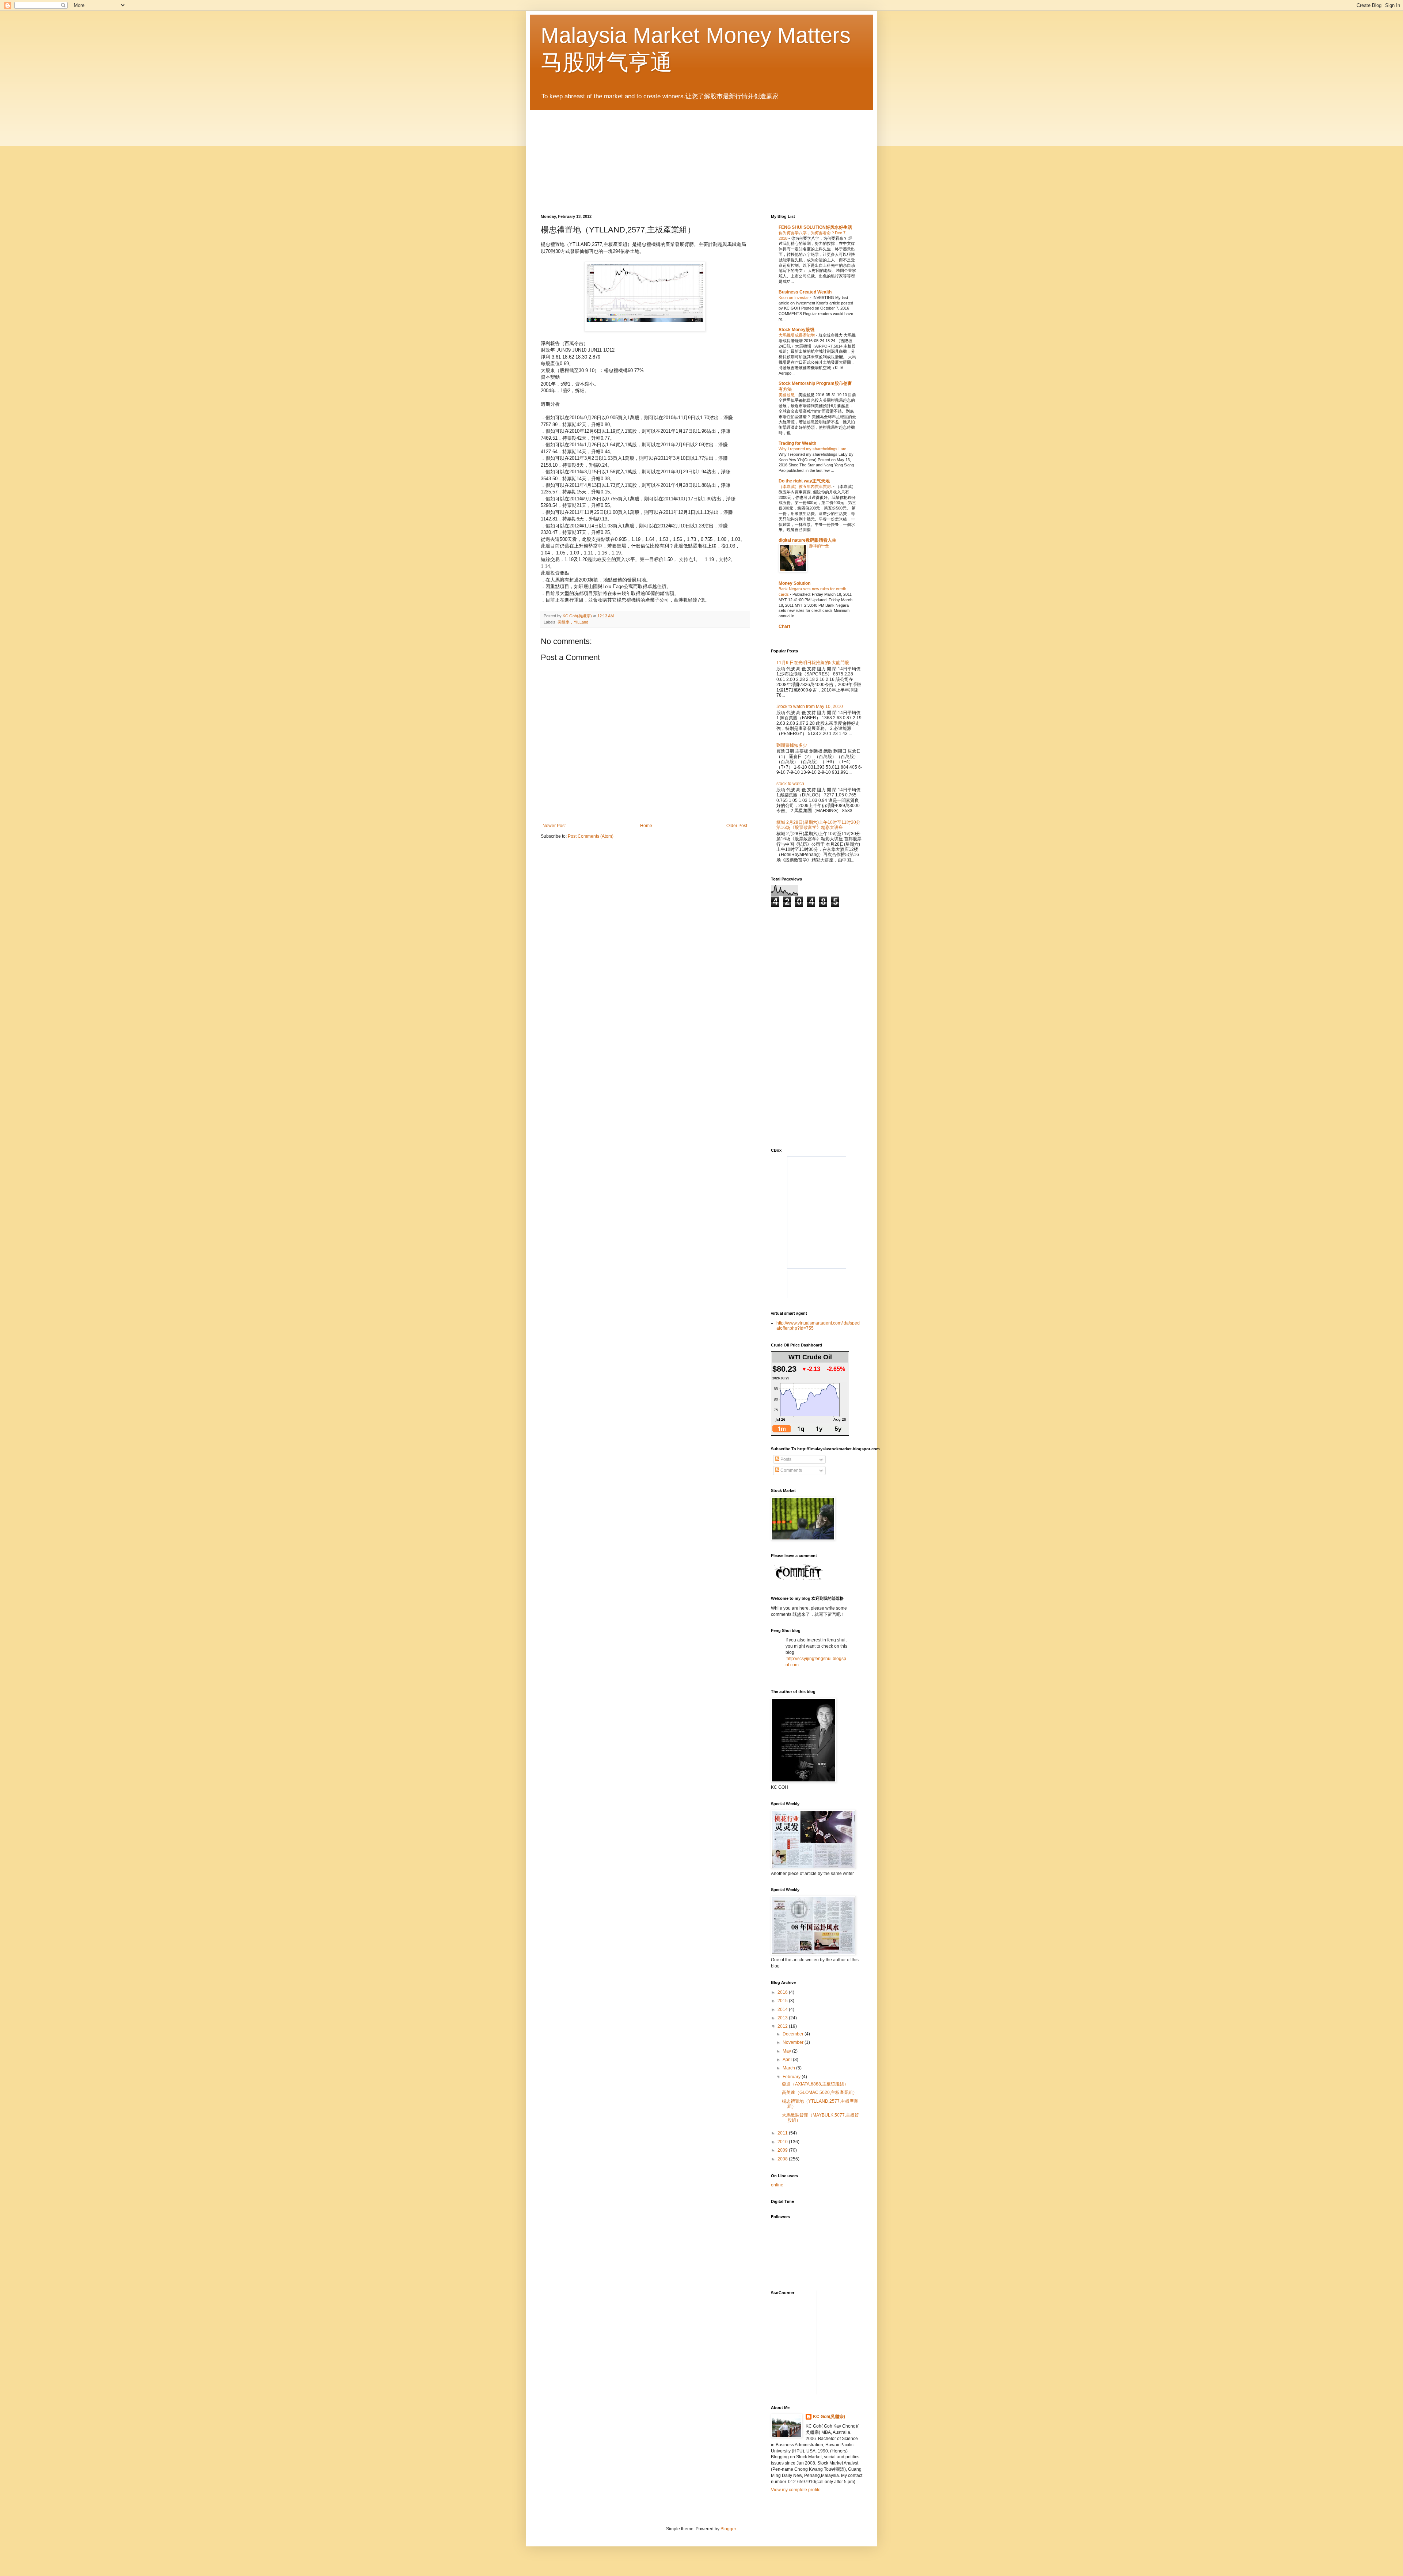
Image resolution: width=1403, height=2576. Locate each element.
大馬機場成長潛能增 (797, 335)
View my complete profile (796, 2490)
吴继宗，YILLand (573, 622)
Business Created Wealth (805, 292)
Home (646, 826)
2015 (783, 2001)
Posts (785, 1459)
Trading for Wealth (797, 443)
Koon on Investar (794, 298)
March (789, 2068)
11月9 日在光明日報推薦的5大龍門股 (813, 663)
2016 (783, 1992)
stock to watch (790, 784)
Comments (791, 1470)
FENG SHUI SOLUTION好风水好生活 (815, 227)
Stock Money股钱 (796, 330)
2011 (783, 2133)
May (787, 2051)
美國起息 (787, 395)
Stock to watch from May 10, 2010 (810, 706)
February (792, 2077)
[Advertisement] (832, 969)
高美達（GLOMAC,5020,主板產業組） (820, 2092)
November (794, 2042)
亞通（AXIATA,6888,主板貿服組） (815, 2084)
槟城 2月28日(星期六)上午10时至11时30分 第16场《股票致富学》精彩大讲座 (818, 825)
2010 (783, 2142)
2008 (783, 2159)
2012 (783, 2026)
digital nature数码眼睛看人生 (807, 540)
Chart (784, 626)
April (788, 2060)
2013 (783, 2018)
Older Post (737, 826)
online (777, 2185)
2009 (783, 2150)
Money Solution (794, 583)
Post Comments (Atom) (591, 836)
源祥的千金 (820, 546)
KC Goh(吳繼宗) (829, 2417)
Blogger (728, 2529)
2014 (783, 2009)
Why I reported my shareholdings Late (813, 449)
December (794, 2034)
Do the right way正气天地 (804, 481)
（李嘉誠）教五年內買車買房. (806, 486)
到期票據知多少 (792, 745)
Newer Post (554, 826)
